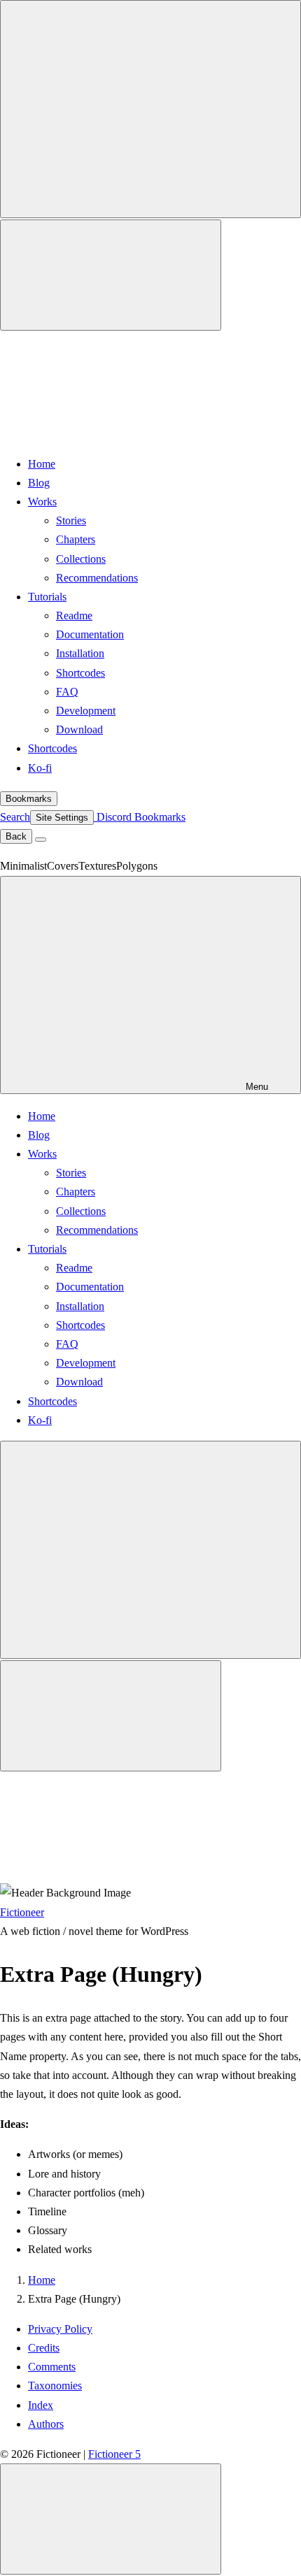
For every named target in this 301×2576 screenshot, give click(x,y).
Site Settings (62, 818)
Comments (52, 2367)
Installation (80, 653)
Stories (71, 520)
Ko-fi (40, 768)
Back (16, 836)
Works (42, 502)
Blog (39, 483)
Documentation (90, 634)
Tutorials (47, 597)
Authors (46, 2424)
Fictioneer (22, 1912)
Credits (44, 2348)
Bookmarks (29, 799)
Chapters (76, 539)
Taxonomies (55, 2386)
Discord (113, 817)
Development (86, 711)
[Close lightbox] (111, 2519)
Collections (81, 559)
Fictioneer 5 (114, 2454)
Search (15, 817)
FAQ (67, 692)
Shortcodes (80, 673)
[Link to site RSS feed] (105, 433)
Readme (74, 616)
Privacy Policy (60, 2329)
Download (79, 729)
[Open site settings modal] (111, 275)
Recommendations (97, 578)
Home (42, 464)
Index (41, 2405)
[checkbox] (150, 109)
